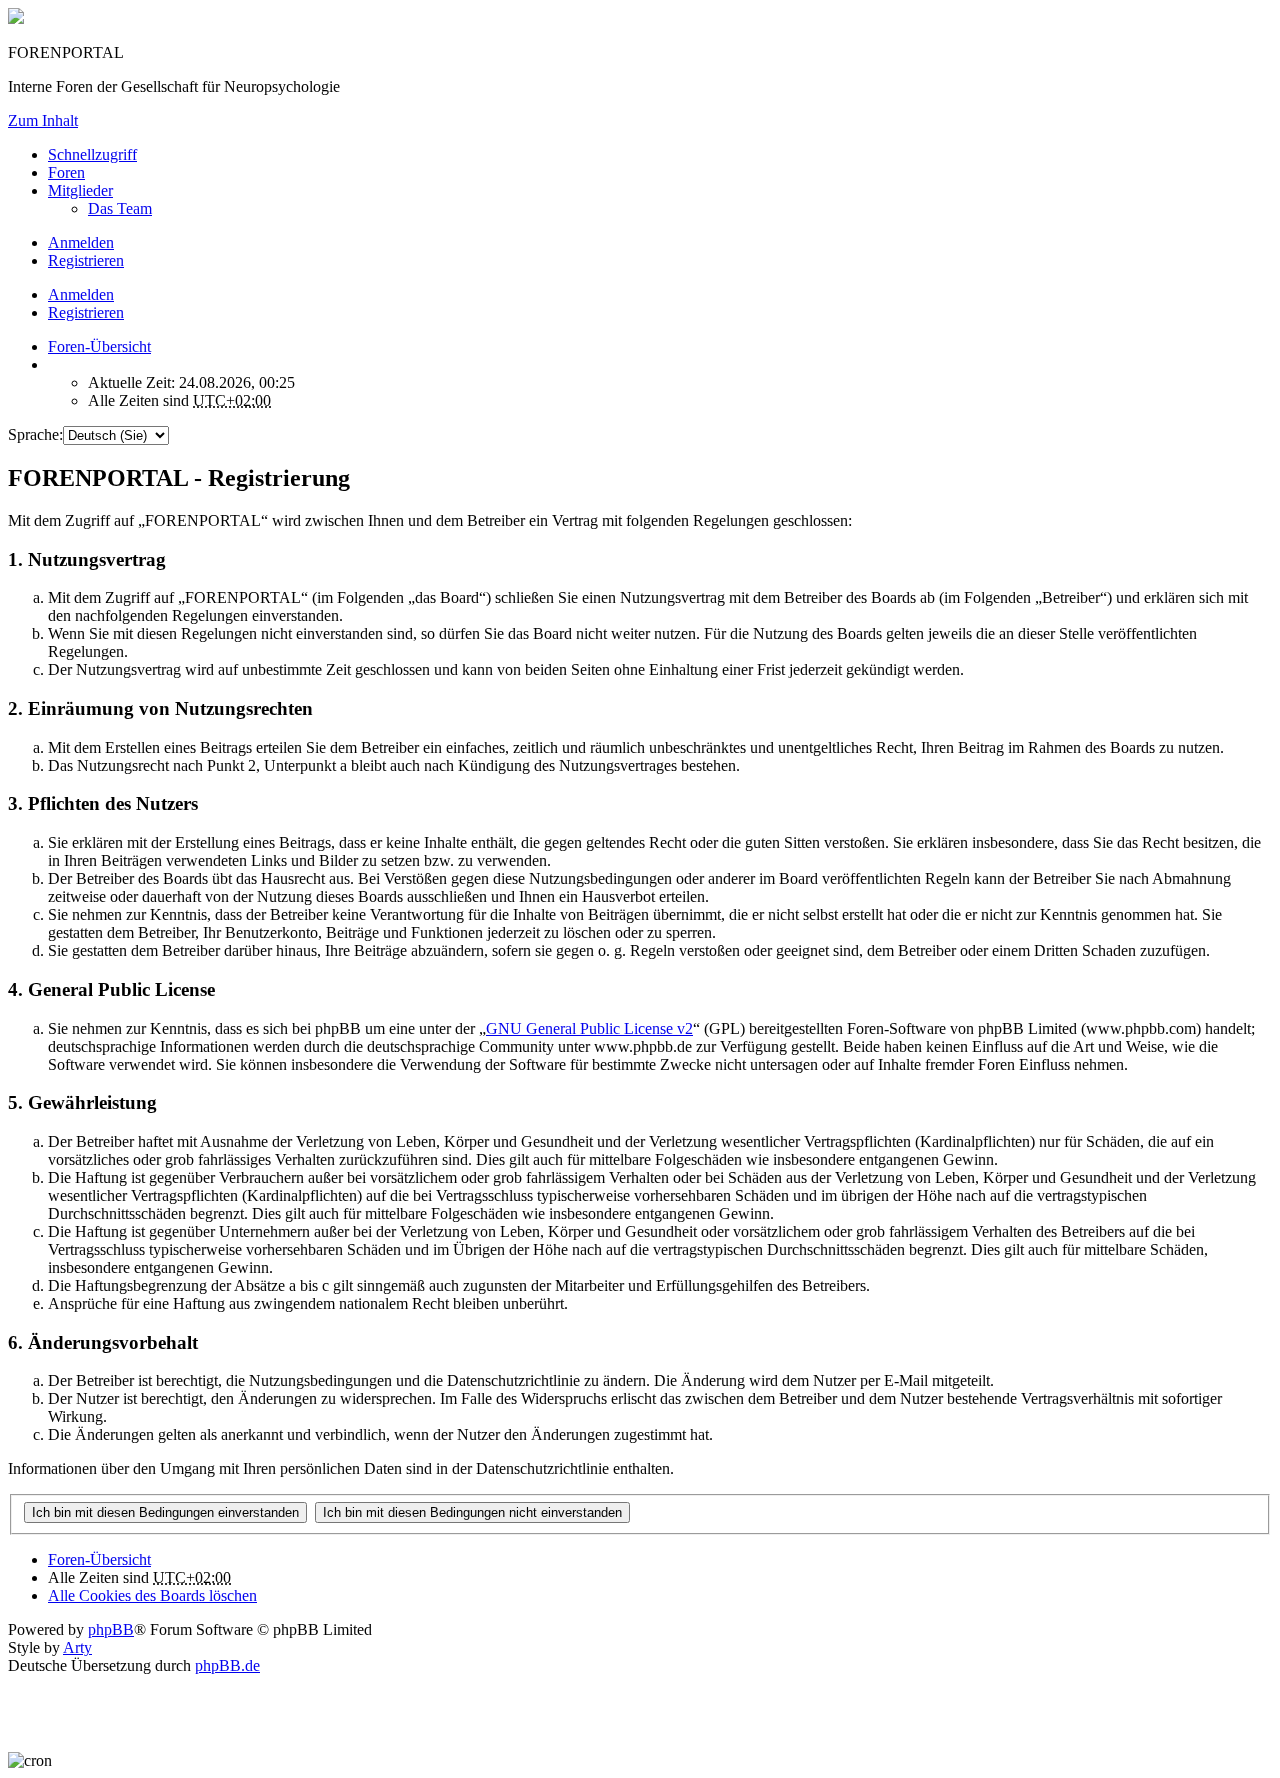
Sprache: (35, 434)
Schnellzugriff (92, 154)
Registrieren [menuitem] (86, 260)
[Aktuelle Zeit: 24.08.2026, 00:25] (54, 364)
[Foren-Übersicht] (16, 18)
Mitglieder (80, 190)
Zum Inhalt (43, 120)
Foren (66, 172)
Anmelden (81, 294)
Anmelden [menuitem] (81, 242)
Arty (77, 1647)
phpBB (111, 1629)
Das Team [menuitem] (120, 208)
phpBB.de (227, 1665)
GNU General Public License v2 (589, 1028)
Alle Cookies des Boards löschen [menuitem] (152, 1595)
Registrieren (86, 312)
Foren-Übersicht (99, 1559)
